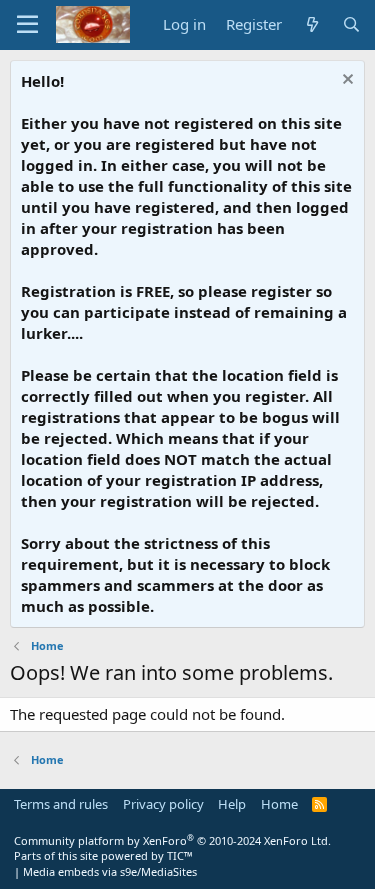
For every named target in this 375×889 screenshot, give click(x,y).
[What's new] (311, 24)
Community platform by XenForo (172, 840)
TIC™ (180, 855)
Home (279, 804)
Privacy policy (163, 804)
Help (232, 804)
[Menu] (27, 25)
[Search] (351, 24)
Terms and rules (61, 804)
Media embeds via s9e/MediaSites (110, 871)
